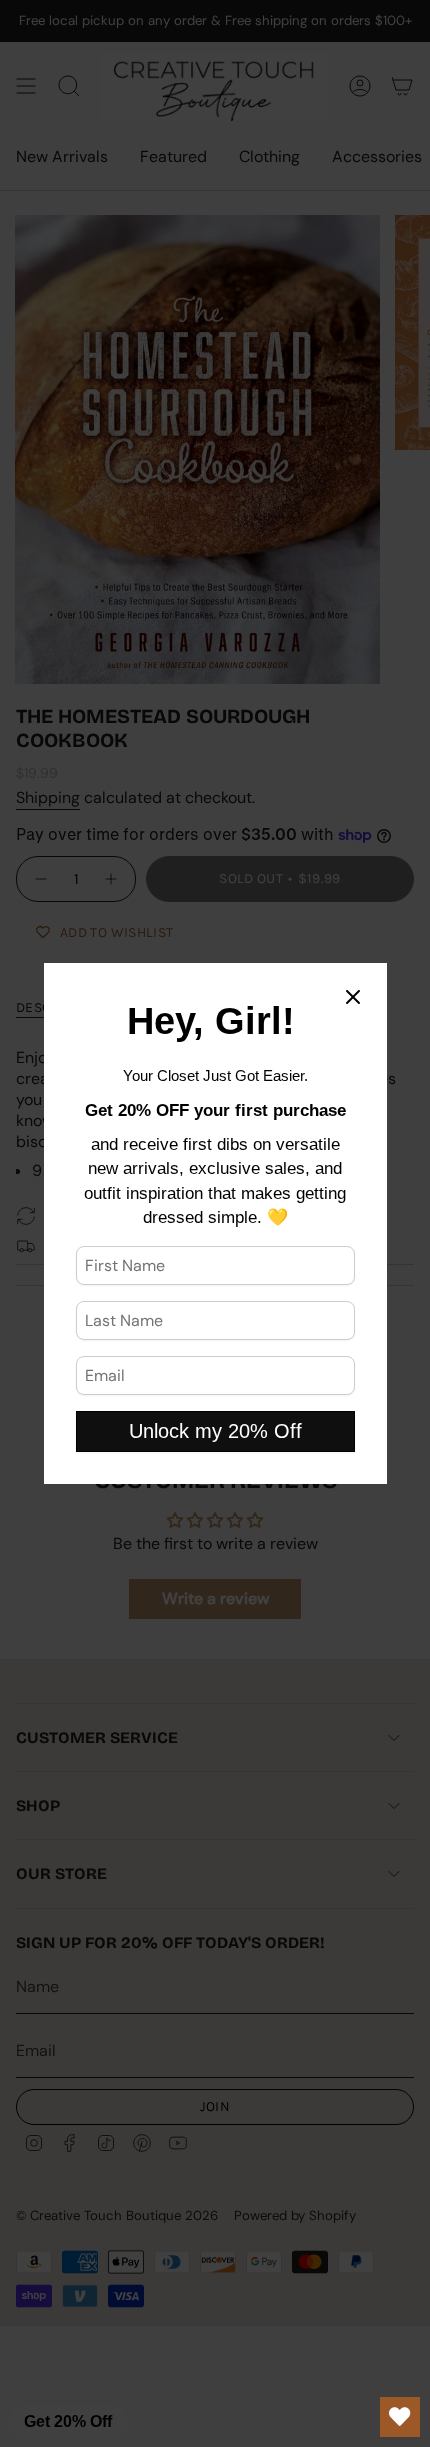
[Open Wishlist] (400, 2417)
